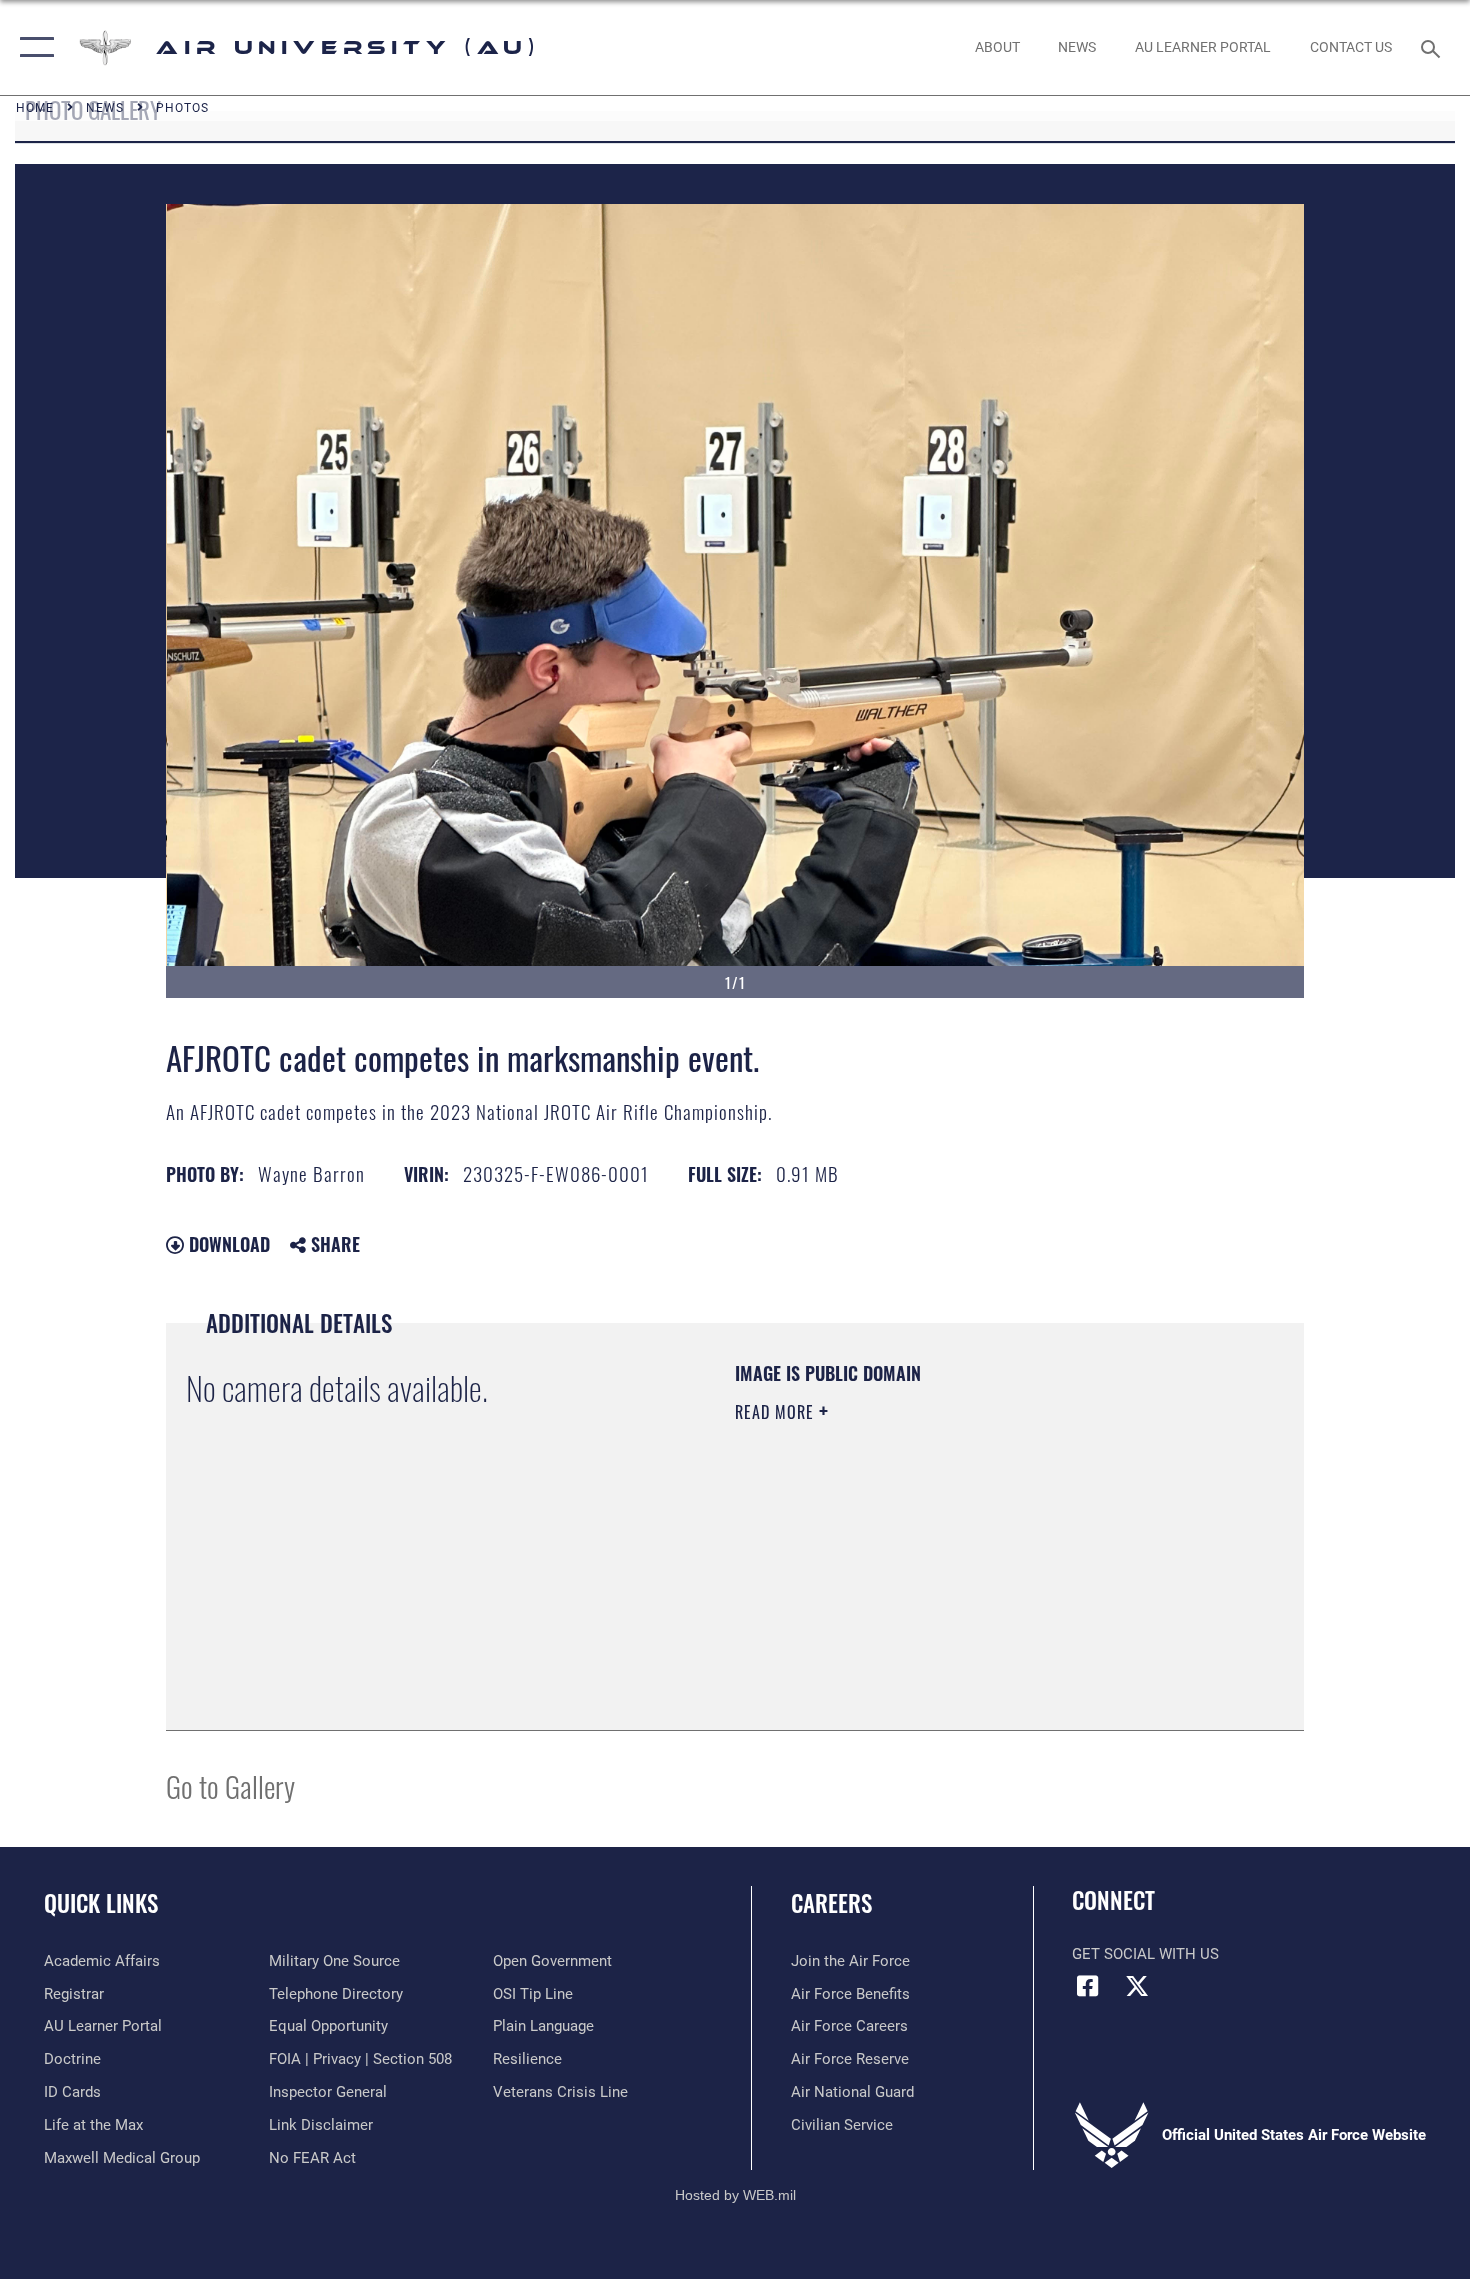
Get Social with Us (1145, 1954)
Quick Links (101, 1903)
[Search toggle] (1433, 47)
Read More (777, 1412)
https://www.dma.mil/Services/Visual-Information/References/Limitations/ (969, 1567)
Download (227, 1244)
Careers (831, 1903)
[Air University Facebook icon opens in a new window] (1087, 1986)
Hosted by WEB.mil (735, 2195)
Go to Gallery (230, 1785)
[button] (32, 47)
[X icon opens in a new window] (1137, 1986)
